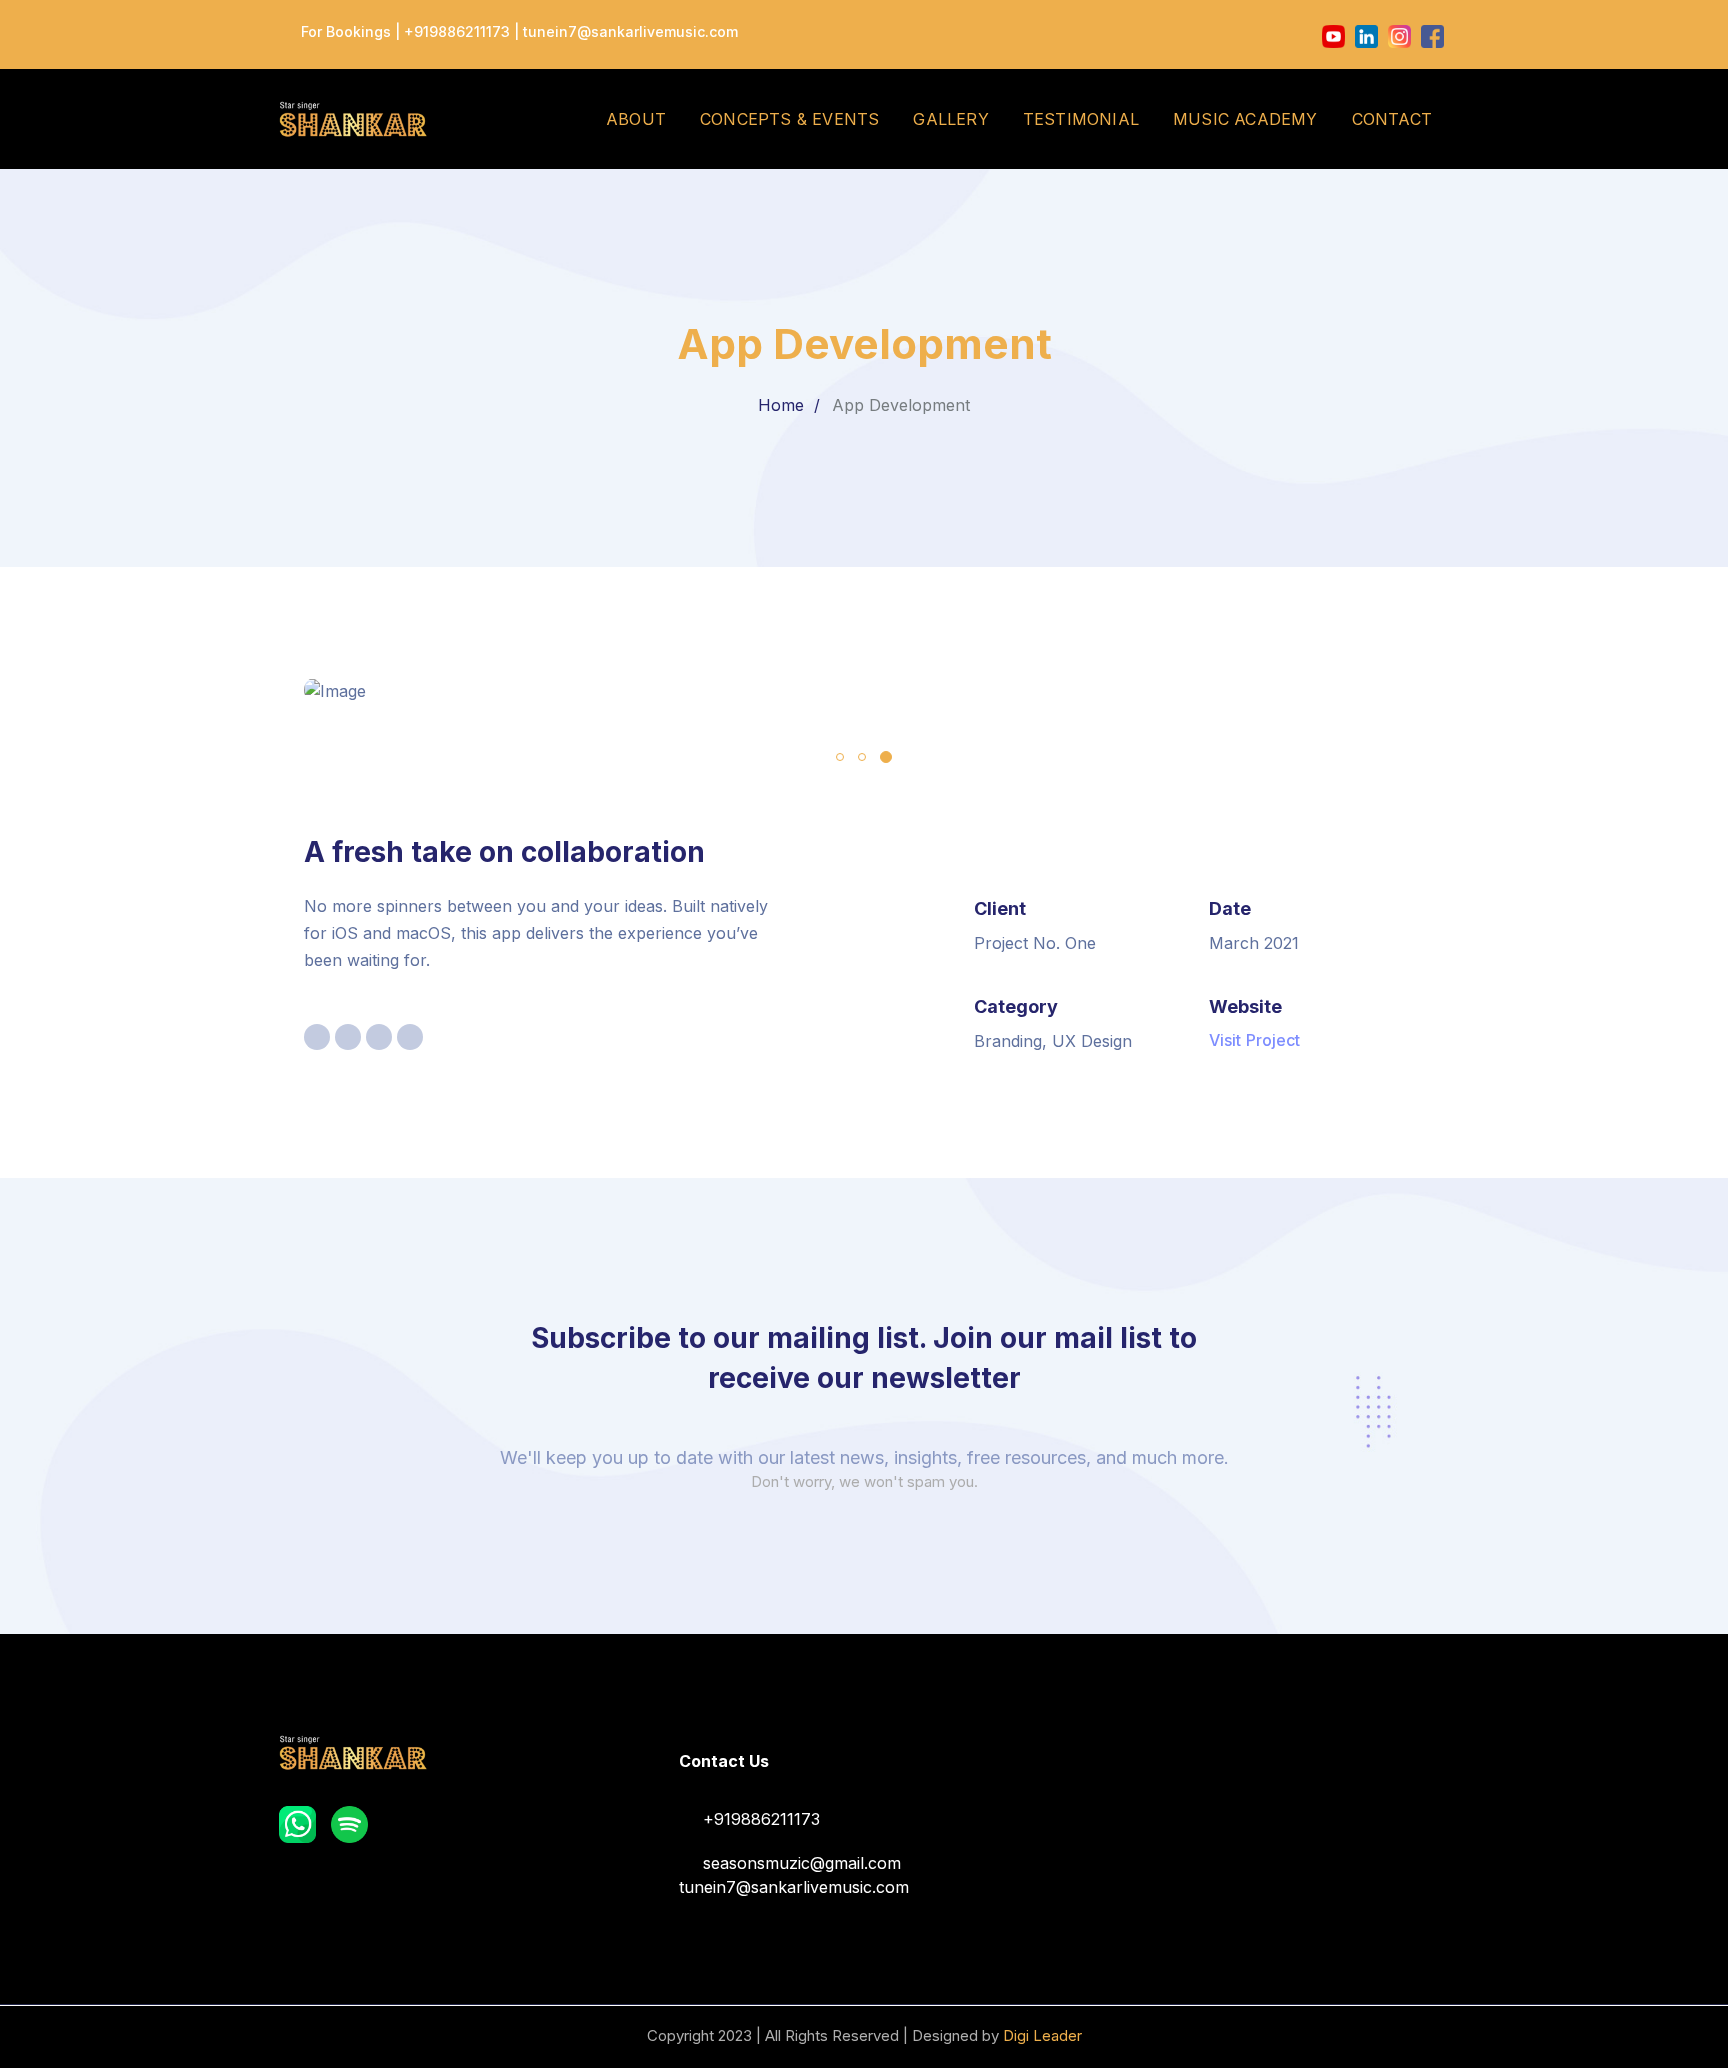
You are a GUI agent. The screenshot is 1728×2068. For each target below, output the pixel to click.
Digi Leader (1042, 2035)
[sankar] (353, 117)
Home (781, 405)
